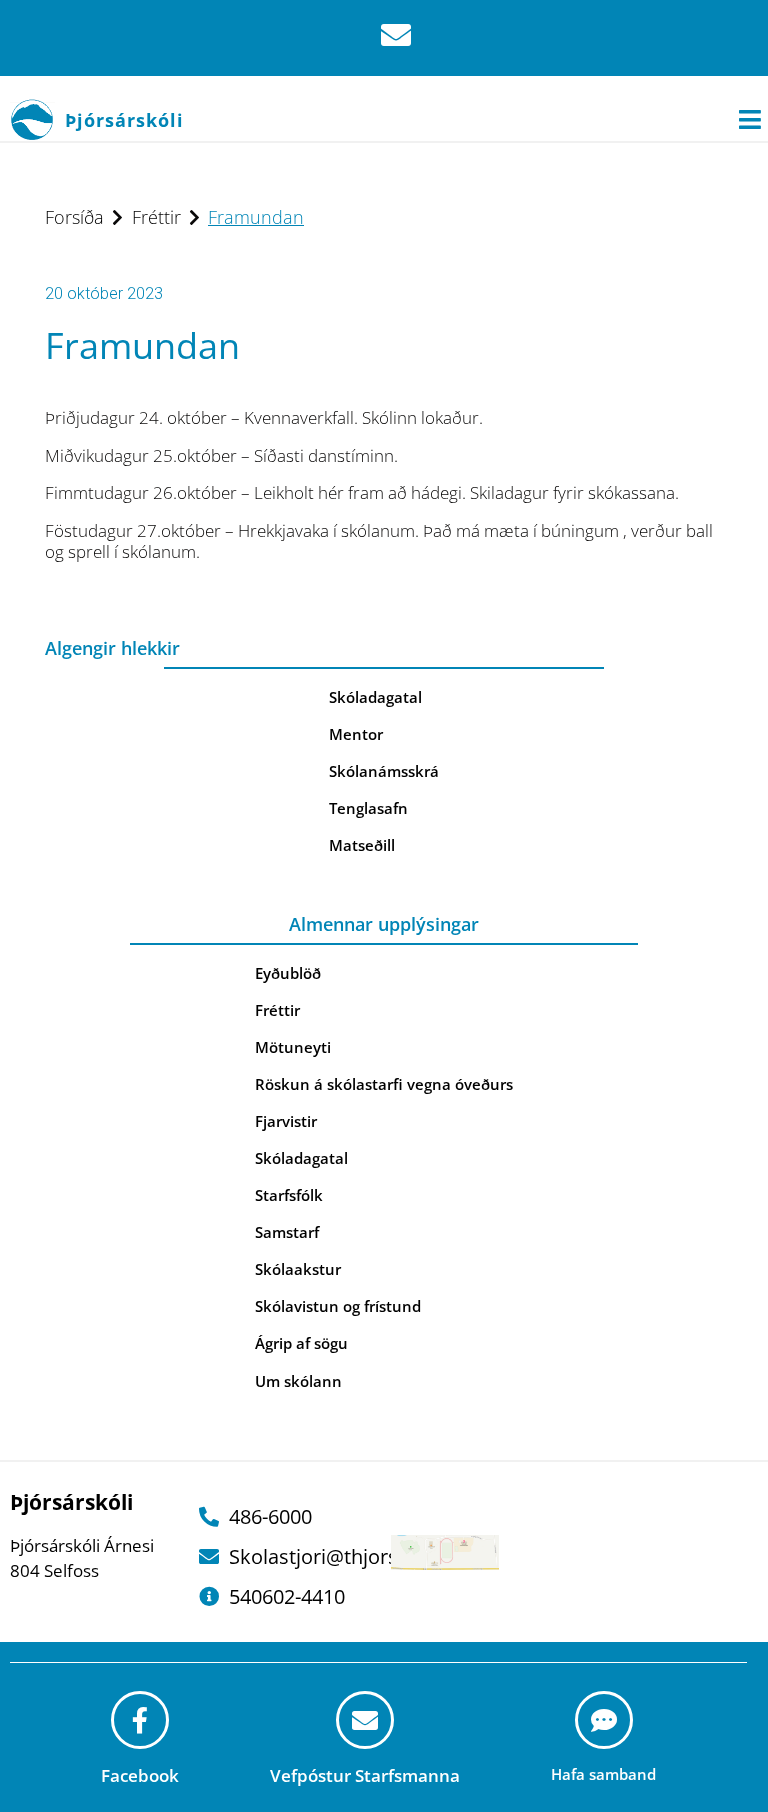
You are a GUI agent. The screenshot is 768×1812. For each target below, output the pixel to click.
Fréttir (156, 217)
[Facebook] (140, 1720)
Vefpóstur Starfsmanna (365, 1775)
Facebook (140, 1775)
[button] (750, 119)
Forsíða (74, 217)
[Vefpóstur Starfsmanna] (365, 1720)
